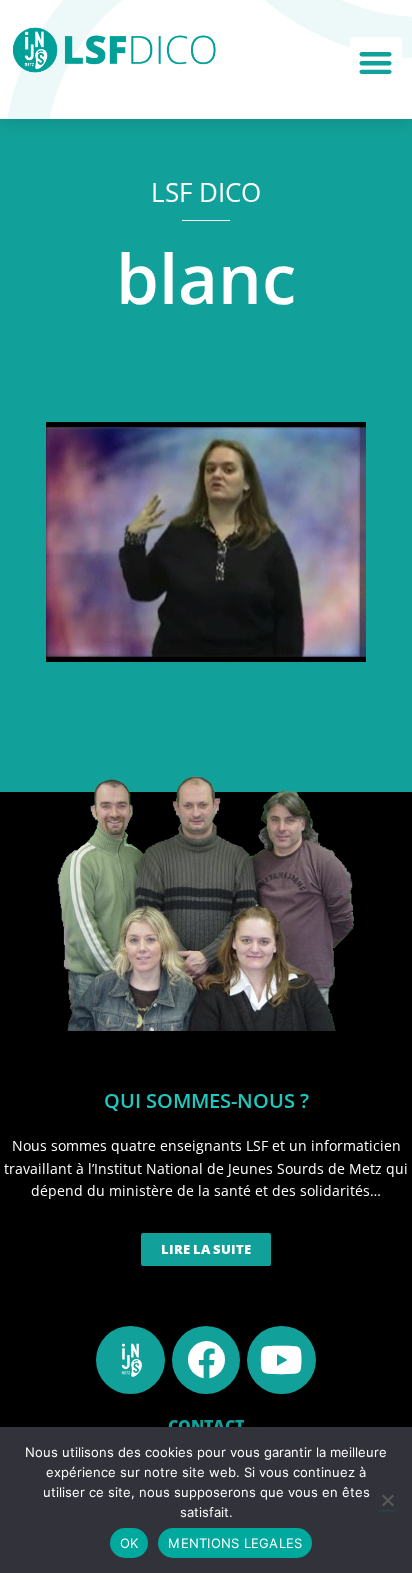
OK (129, 1543)
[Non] (387, 1500)
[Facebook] (206, 1360)
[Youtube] (281, 1360)
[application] (206, 542)
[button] (376, 63)
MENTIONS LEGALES (235, 1543)
